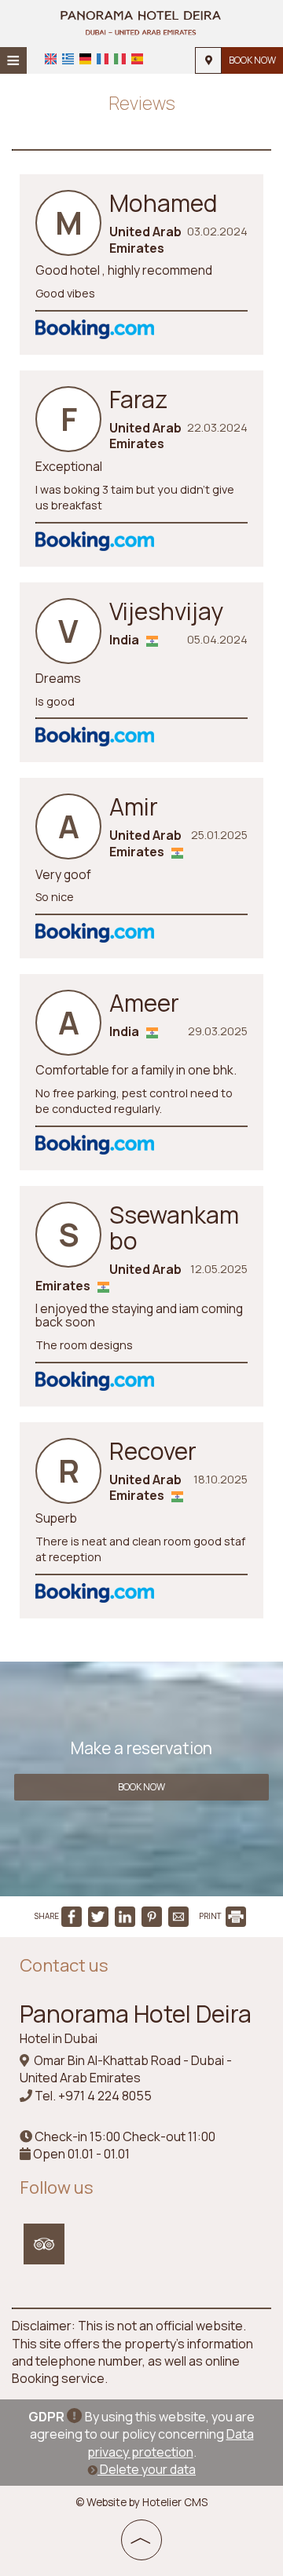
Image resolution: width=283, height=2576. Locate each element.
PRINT (211, 1916)
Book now (252, 60)
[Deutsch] (85, 59)
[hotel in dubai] (141, 22)
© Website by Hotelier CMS (141, 2502)
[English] (51, 59)
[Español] (137, 59)
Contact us (64, 1965)
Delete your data (147, 2469)
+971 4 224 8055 (105, 2096)
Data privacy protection (171, 2443)
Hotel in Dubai (59, 2038)
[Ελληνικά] (68, 59)
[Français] (103, 59)
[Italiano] (120, 59)
